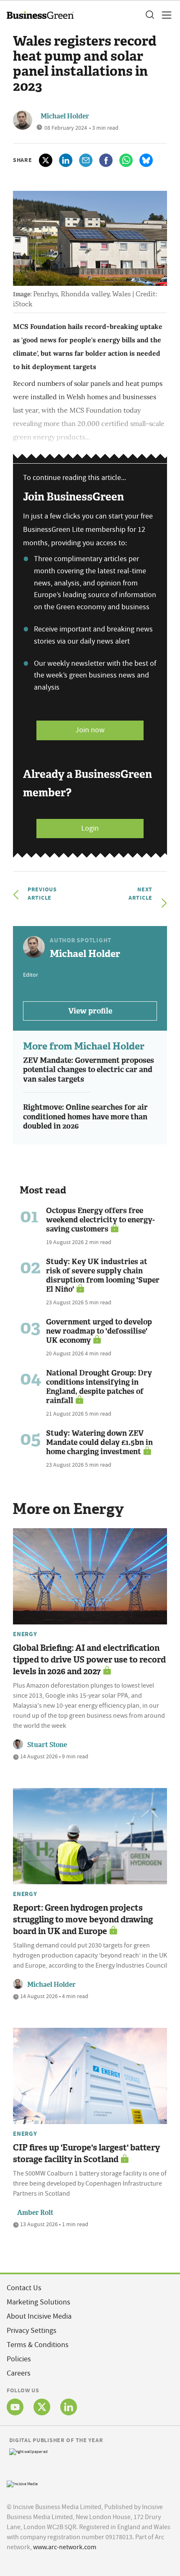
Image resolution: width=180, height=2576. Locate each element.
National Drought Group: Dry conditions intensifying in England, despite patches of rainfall (99, 1387)
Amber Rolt (35, 2213)
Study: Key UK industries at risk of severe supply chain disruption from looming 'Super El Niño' (103, 1275)
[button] (149, 15)
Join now (90, 730)
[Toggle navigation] (164, 15)
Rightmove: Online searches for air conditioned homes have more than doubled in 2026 (85, 1117)
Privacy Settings (32, 2331)
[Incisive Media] (22, 2483)
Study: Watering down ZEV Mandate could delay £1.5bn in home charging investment (99, 1442)
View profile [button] (90, 1011)
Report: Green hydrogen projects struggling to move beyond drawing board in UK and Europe (83, 1919)
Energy (25, 1634)
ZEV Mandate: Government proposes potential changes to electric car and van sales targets (89, 1070)
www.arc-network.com (65, 2547)
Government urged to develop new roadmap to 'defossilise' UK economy (99, 1331)
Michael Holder (65, 116)
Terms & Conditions (38, 2345)
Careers (19, 2373)
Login (90, 828)
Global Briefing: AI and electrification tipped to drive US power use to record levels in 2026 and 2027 (89, 1660)
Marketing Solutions (39, 2302)
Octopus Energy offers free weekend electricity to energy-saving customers (100, 1220)
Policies (19, 2359)
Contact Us (24, 2288)
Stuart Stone (47, 1745)
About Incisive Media (39, 2316)
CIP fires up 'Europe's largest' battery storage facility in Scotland (86, 2153)
